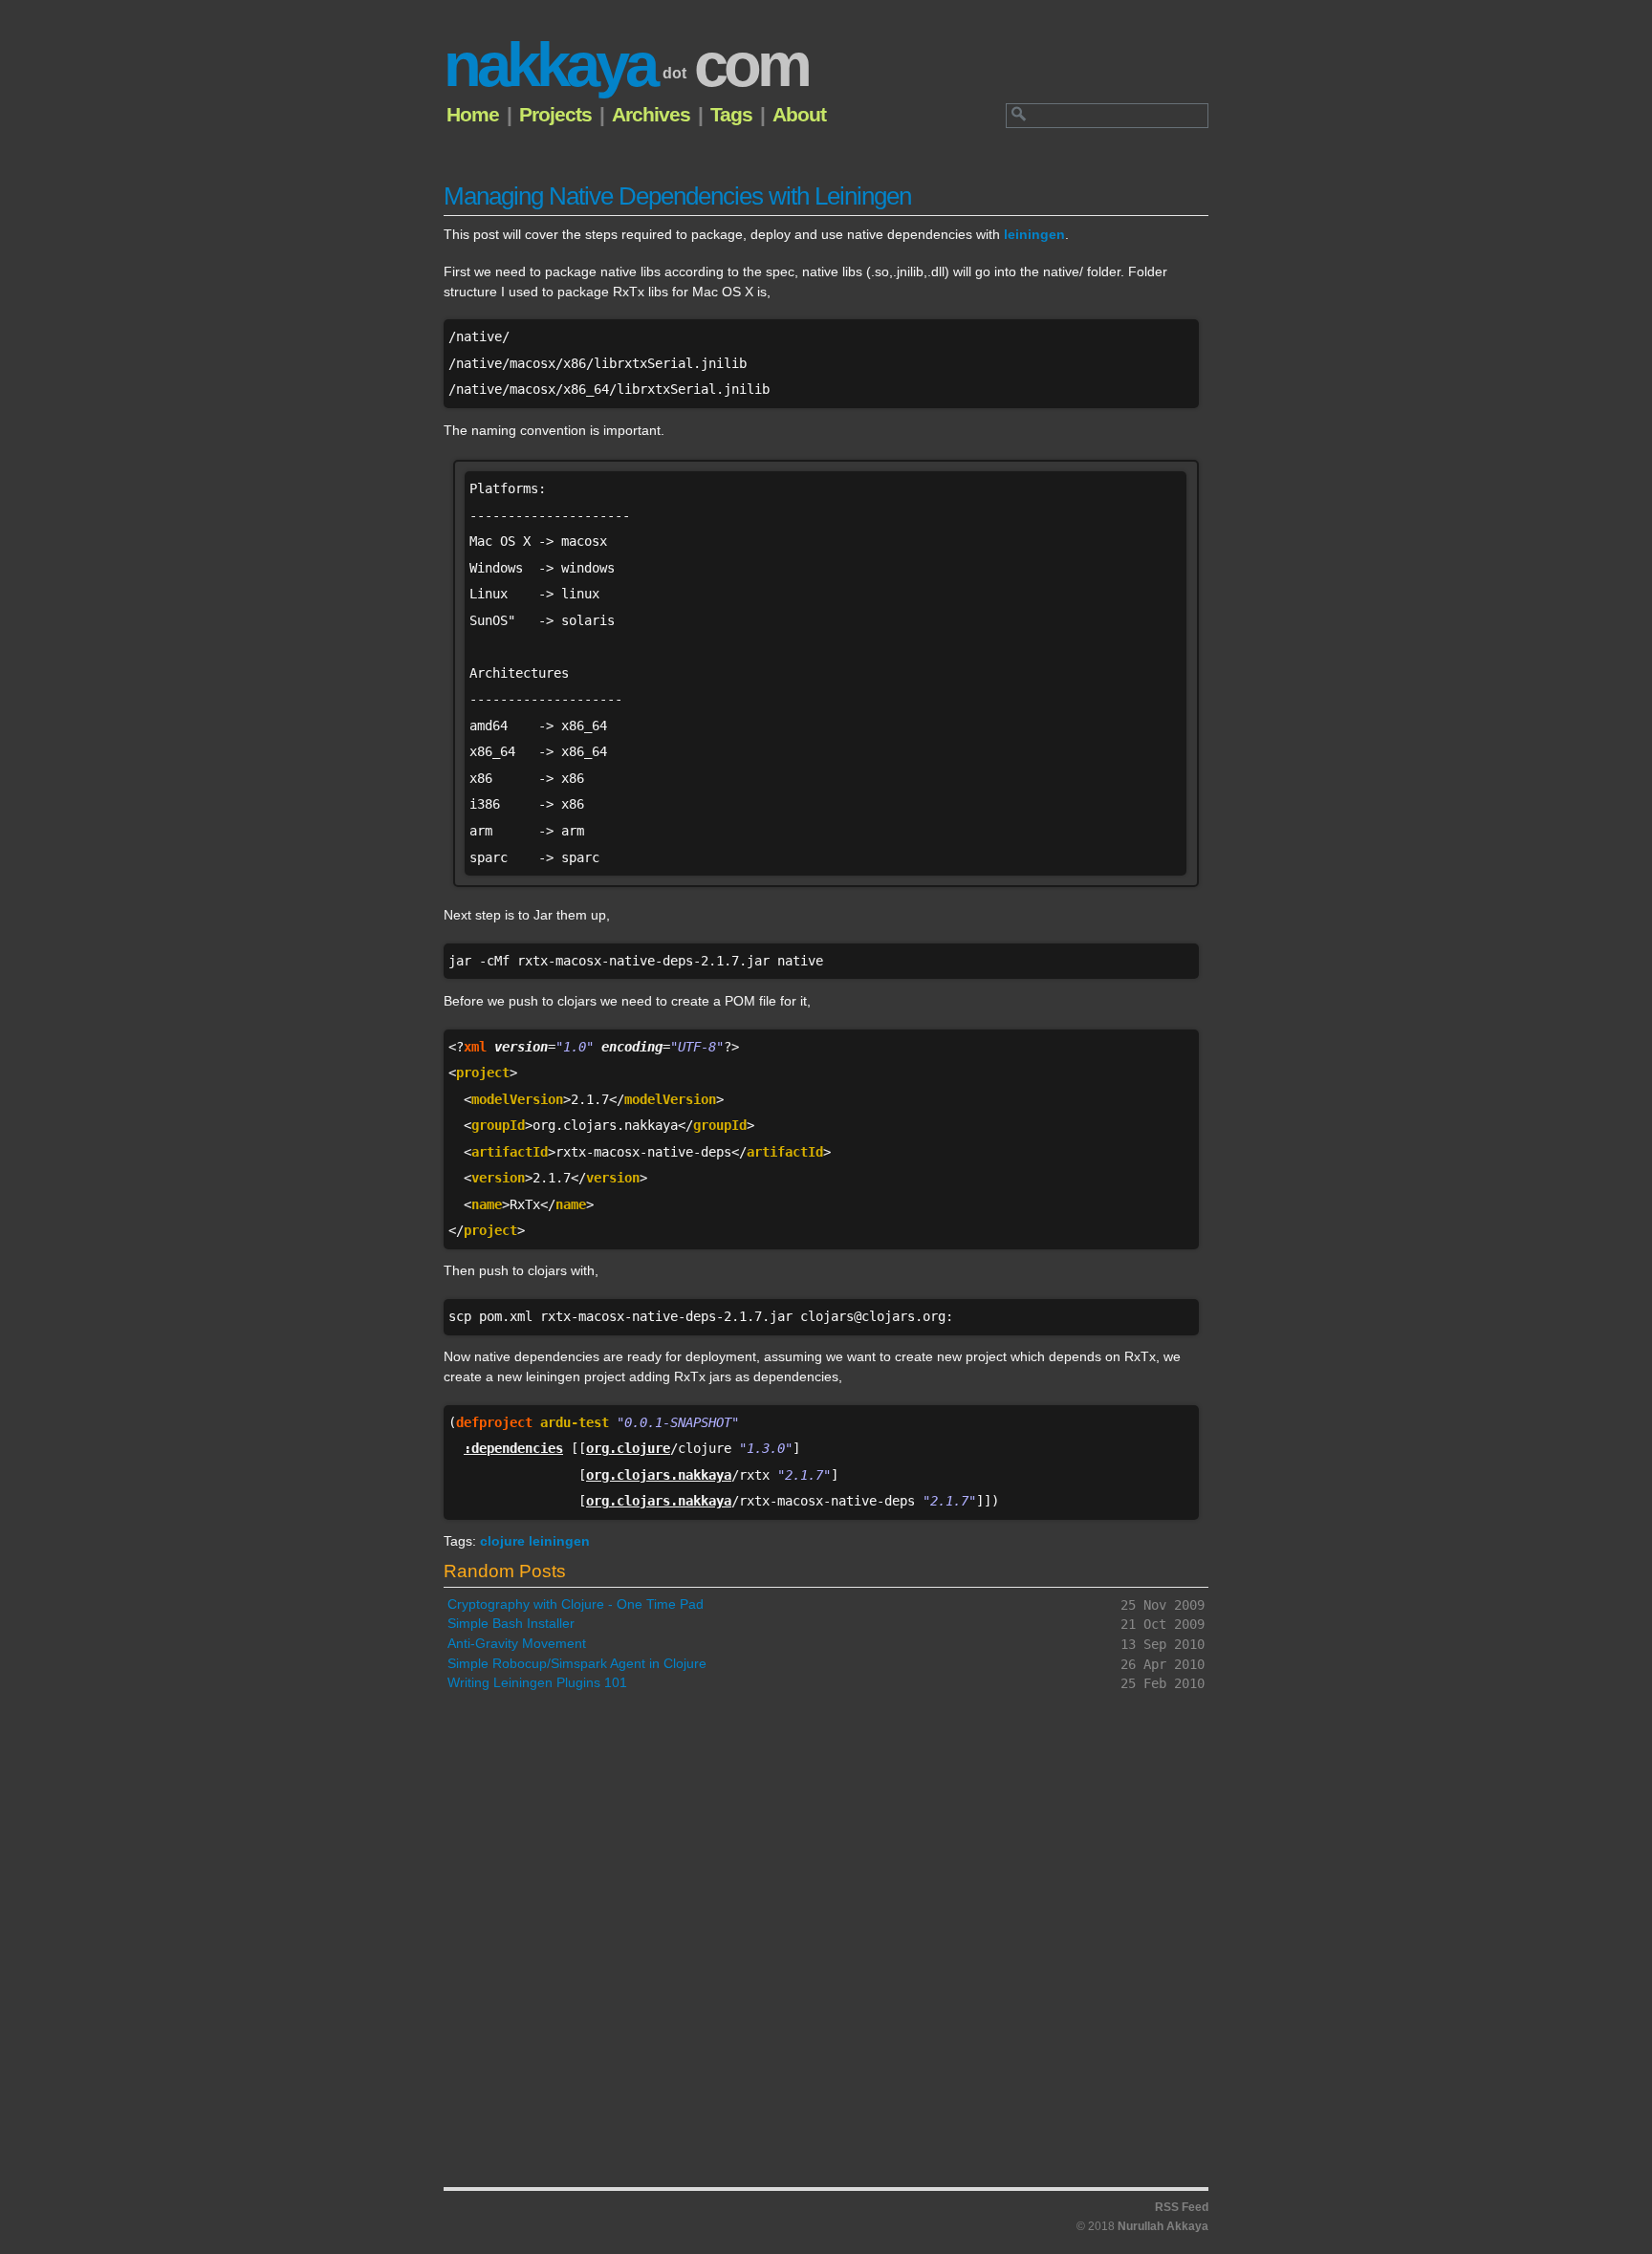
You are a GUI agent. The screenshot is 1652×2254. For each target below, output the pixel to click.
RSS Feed (1182, 2207)
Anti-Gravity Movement (517, 1644)
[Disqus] (826, 1948)
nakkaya (626, 65)
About (799, 114)
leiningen (1034, 235)
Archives (651, 114)
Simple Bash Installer (511, 1624)
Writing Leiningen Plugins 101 (537, 1683)
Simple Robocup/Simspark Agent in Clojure (577, 1664)
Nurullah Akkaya (1162, 2226)
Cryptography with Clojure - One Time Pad (576, 1604)
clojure (504, 1541)
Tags (731, 114)
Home (473, 114)
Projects (555, 114)
